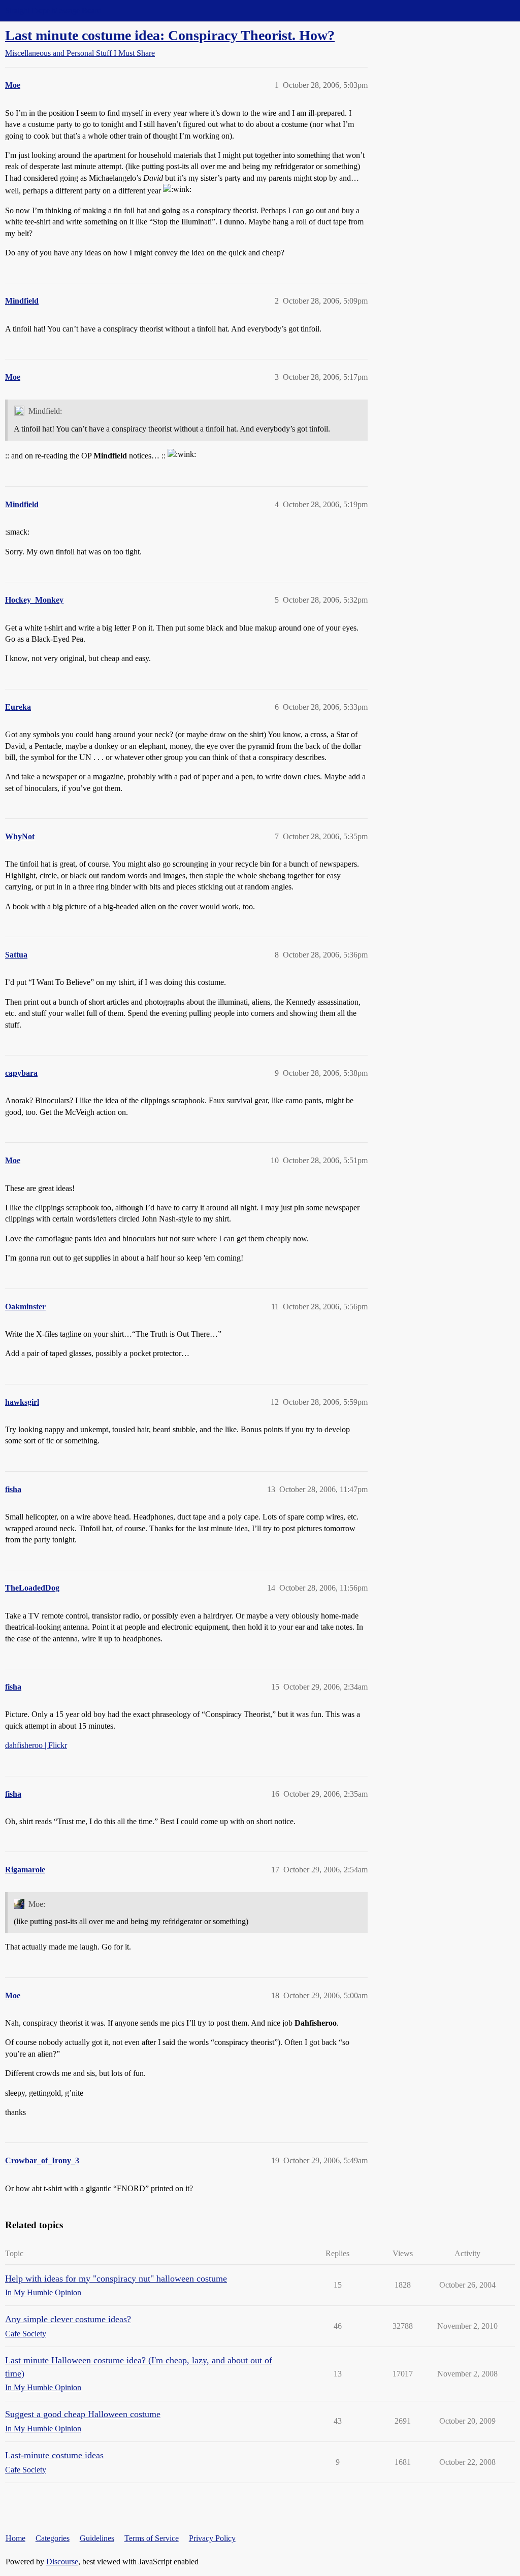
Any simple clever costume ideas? (68, 2319)
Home (15, 2538)
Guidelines (97, 2538)
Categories (53, 2538)
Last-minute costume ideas (54, 2455)
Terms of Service (152, 2538)
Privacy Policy (212, 2538)
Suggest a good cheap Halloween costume (83, 2414)
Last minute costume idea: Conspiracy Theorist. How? (170, 35)
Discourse (62, 2562)
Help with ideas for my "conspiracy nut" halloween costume (116, 2278)
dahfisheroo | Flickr (36, 1745)
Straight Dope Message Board (53, 10)
